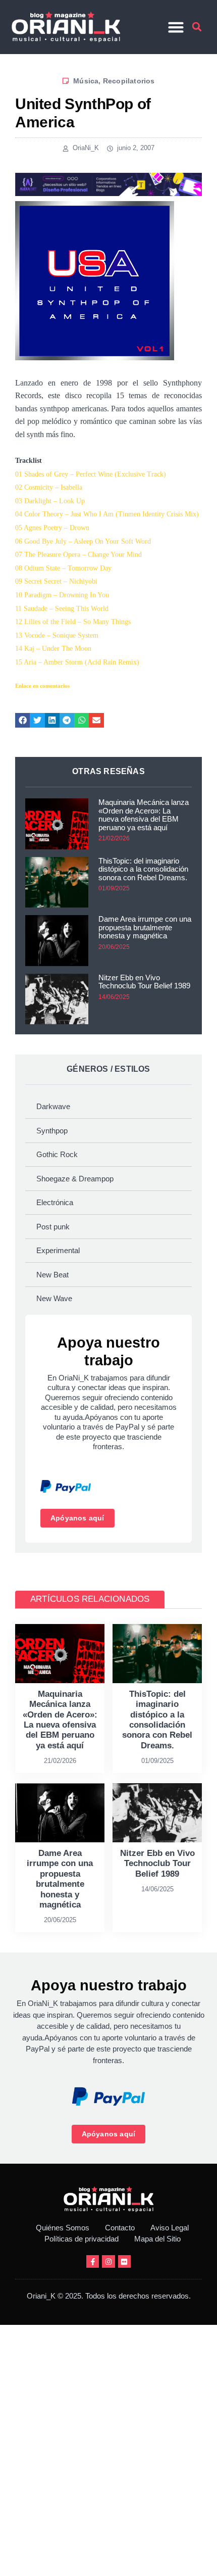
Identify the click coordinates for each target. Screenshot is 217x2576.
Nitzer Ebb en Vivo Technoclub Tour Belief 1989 (144, 982)
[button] (176, 27)
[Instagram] (108, 2261)
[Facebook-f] (93, 2261)
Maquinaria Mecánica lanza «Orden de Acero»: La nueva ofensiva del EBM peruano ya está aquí (144, 815)
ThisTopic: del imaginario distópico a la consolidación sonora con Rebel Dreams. (143, 869)
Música (86, 81)
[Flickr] (124, 2261)
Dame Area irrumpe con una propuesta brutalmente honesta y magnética (145, 927)
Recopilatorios (129, 81)
